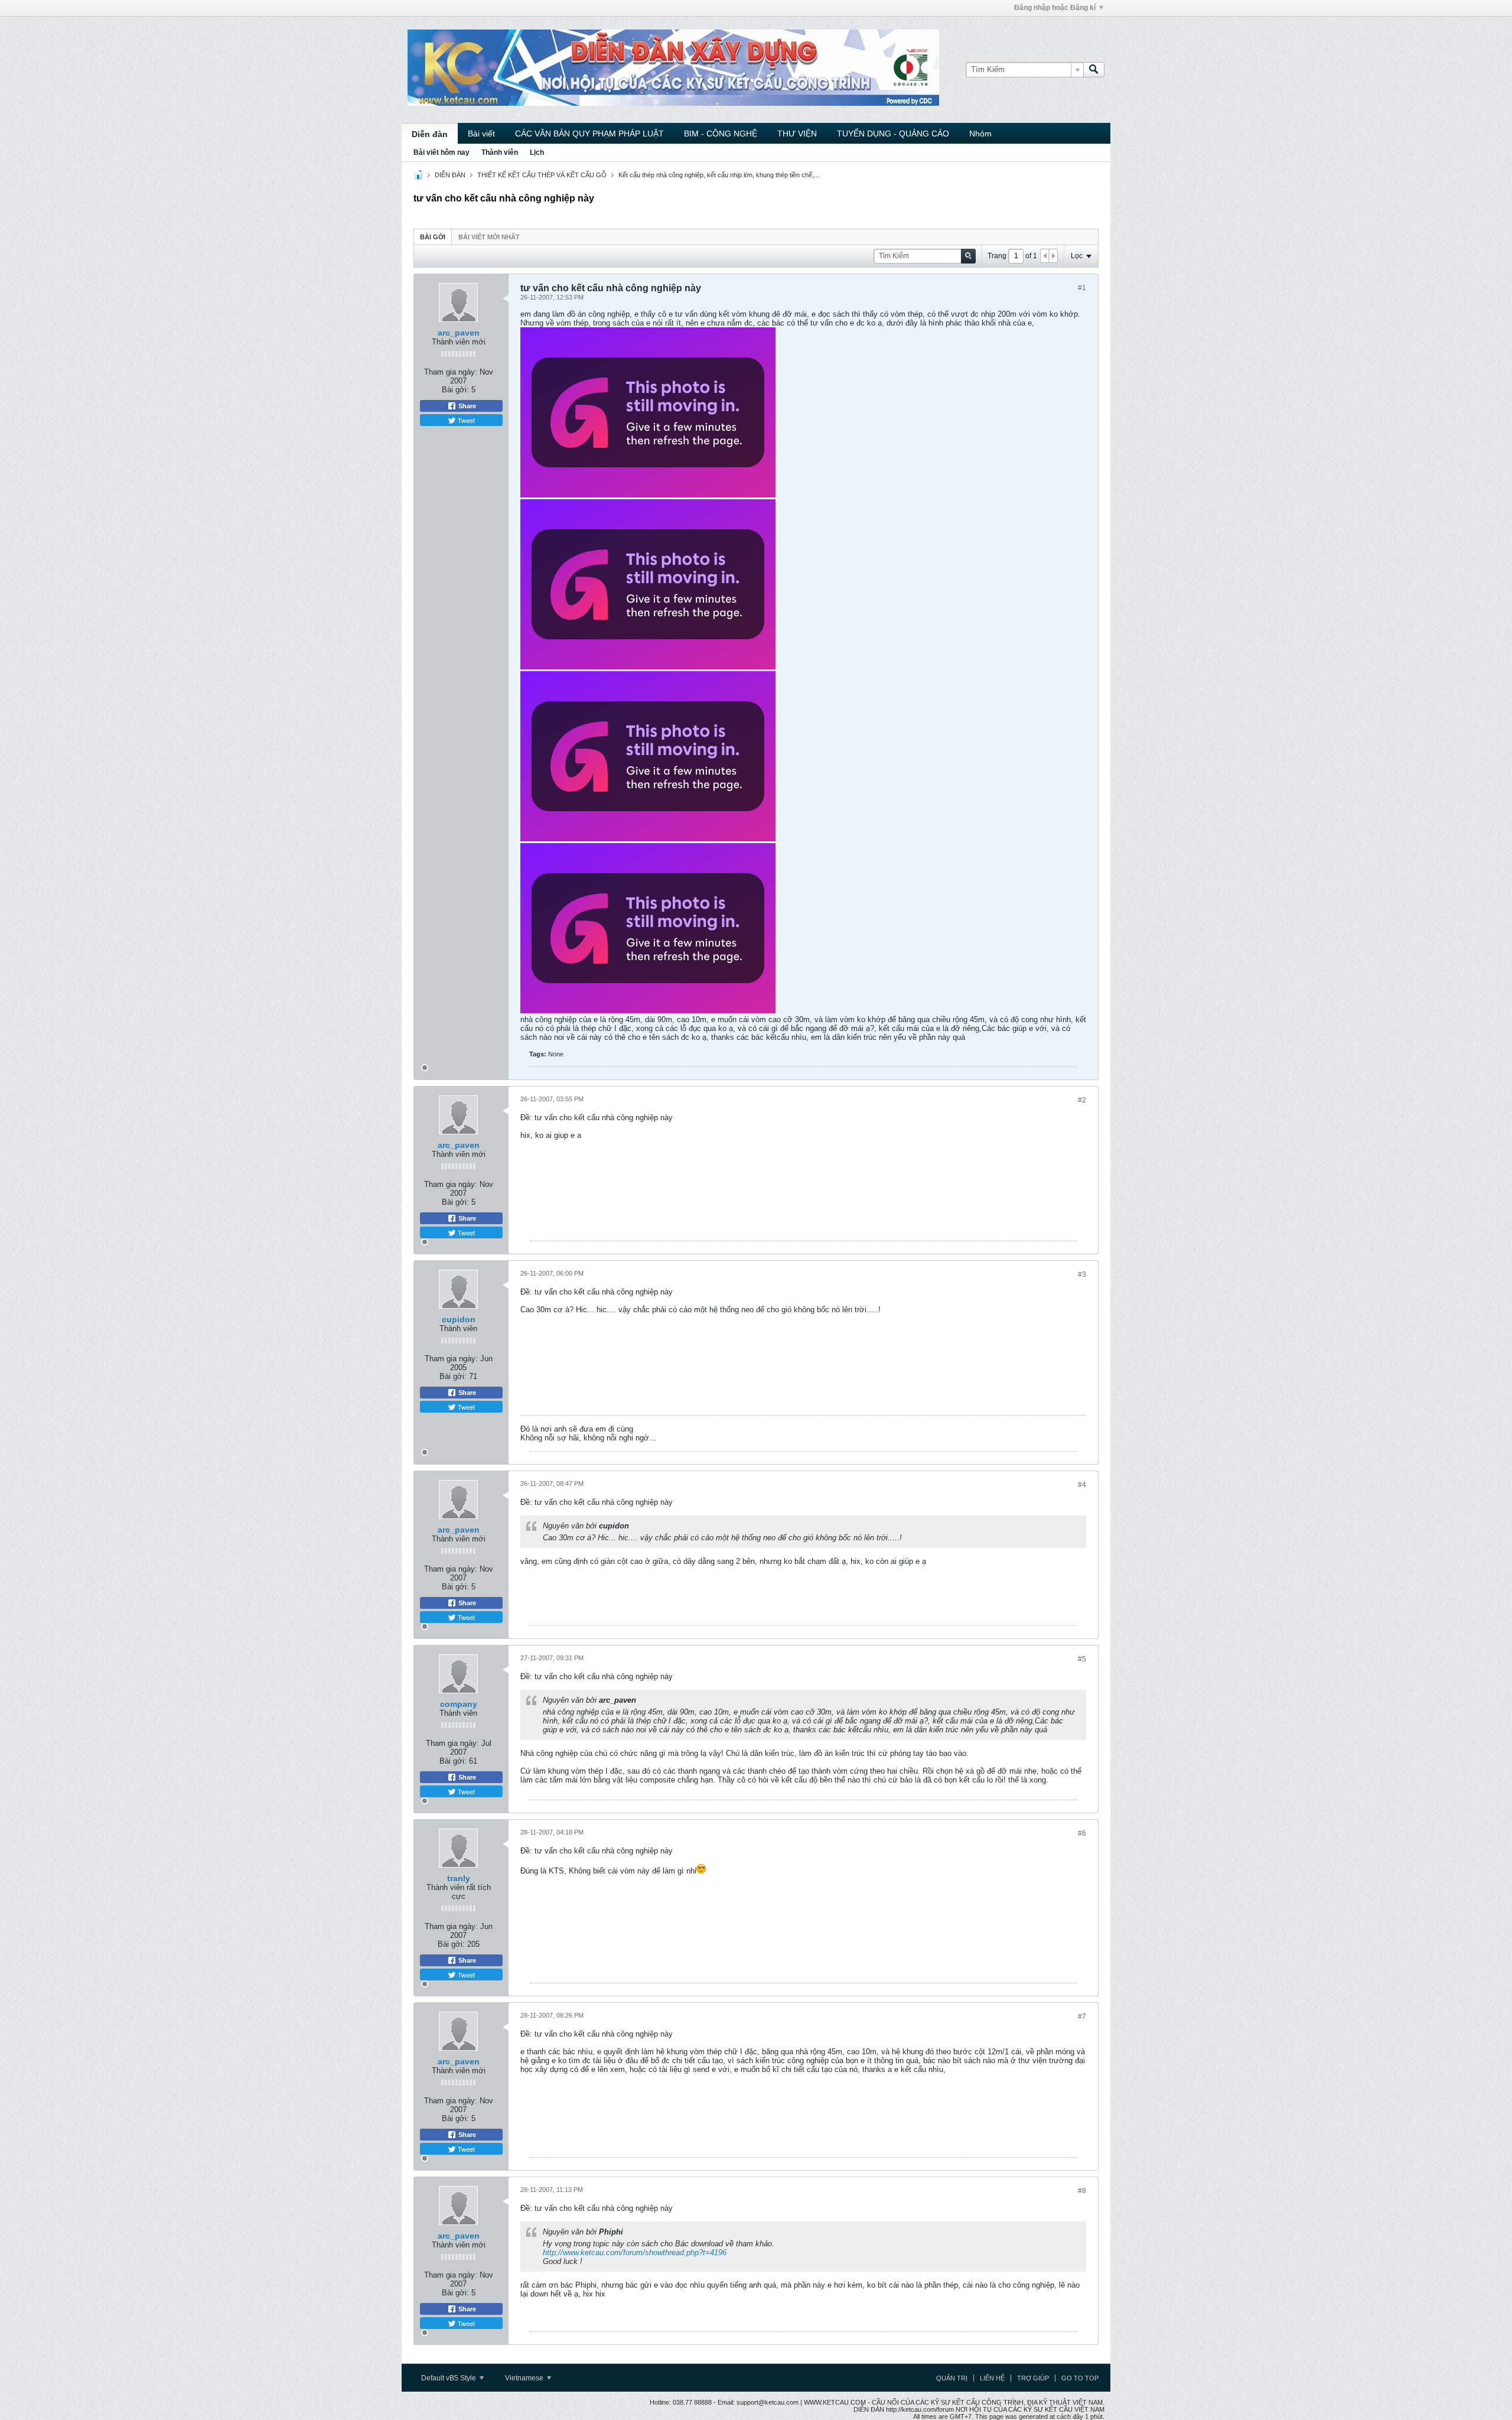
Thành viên (500, 152)
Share (466, 406)
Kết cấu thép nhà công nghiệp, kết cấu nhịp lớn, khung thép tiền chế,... (719, 175)
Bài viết (481, 134)
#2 (1082, 1100)
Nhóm (980, 134)
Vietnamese (525, 2378)
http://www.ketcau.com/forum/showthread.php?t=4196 (635, 2253)
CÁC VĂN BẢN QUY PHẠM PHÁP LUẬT (589, 134)
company (459, 1704)
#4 (1082, 1485)
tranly (459, 1878)
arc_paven (459, 333)
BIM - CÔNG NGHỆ (721, 134)
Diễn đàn (430, 134)
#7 (1082, 2016)
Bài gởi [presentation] (433, 237)
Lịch (537, 152)
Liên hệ (992, 2378)
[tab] (433, 237)
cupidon (459, 1319)
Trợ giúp (1033, 2378)
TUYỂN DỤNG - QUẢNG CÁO (893, 134)
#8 (1082, 2191)
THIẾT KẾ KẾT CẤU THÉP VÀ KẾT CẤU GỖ (542, 175)
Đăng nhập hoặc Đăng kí (1055, 8)
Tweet (465, 420)
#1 (1082, 288)
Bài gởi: (455, 390)
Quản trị (952, 2378)
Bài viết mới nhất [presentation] (489, 237)
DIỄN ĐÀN (450, 175)
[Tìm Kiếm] (1094, 70)
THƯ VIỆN (797, 134)
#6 (1082, 1833)
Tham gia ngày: (451, 372)
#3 (1082, 1274)
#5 (1082, 1659)
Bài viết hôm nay (441, 152)
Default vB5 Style (449, 2378)
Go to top (1080, 2378)
